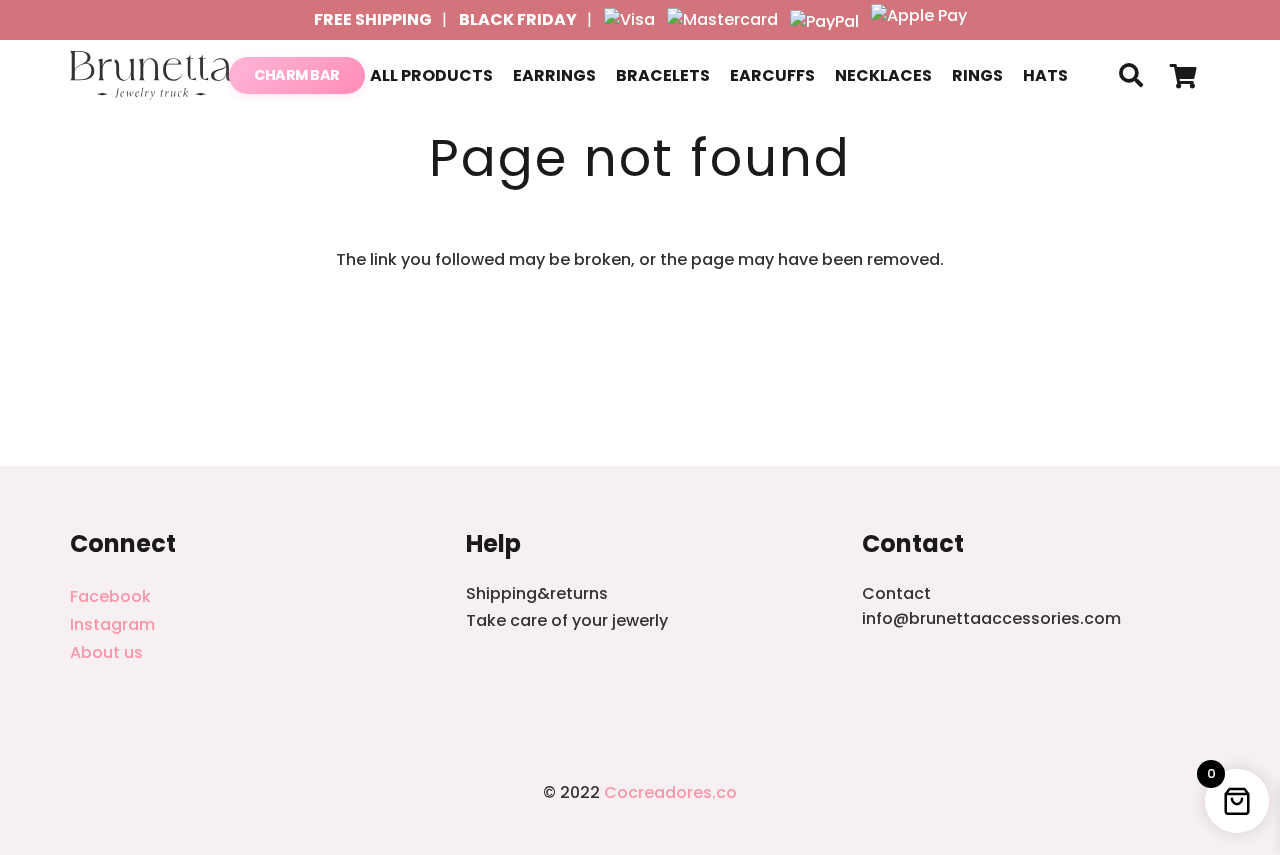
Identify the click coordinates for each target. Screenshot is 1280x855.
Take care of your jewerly (567, 620)
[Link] (151, 76)
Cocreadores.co (670, 792)
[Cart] (1183, 75)
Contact (896, 593)
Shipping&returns (537, 593)
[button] (1130, 75)
